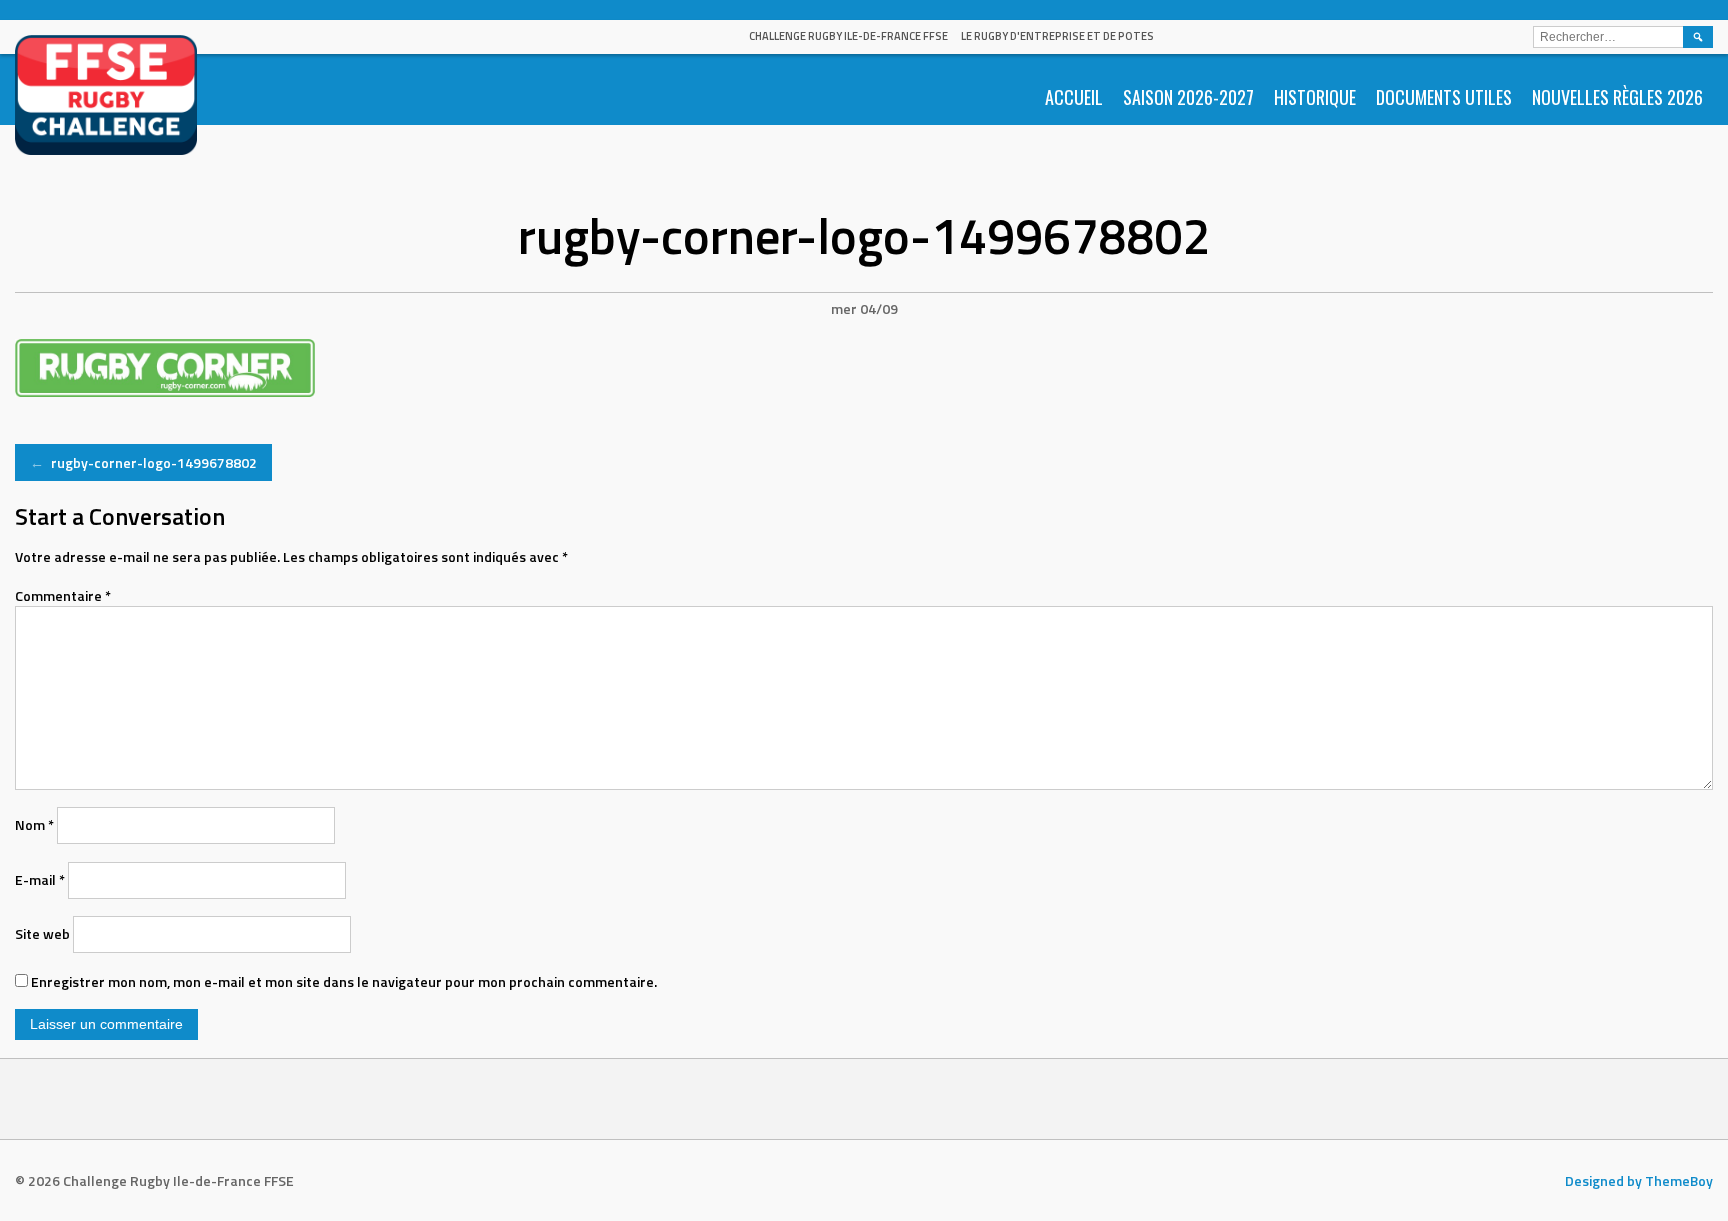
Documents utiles (1444, 97)
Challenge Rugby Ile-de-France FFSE (848, 36)
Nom (34, 824)
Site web (42, 933)
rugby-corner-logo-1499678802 (143, 462)
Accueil (1074, 97)
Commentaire (63, 595)
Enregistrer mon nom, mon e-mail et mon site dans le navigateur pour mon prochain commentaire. (344, 981)
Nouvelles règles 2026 (1617, 97)
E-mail (40, 879)
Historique (1315, 97)
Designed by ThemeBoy (1639, 1180)
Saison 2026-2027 (1188, 97)
